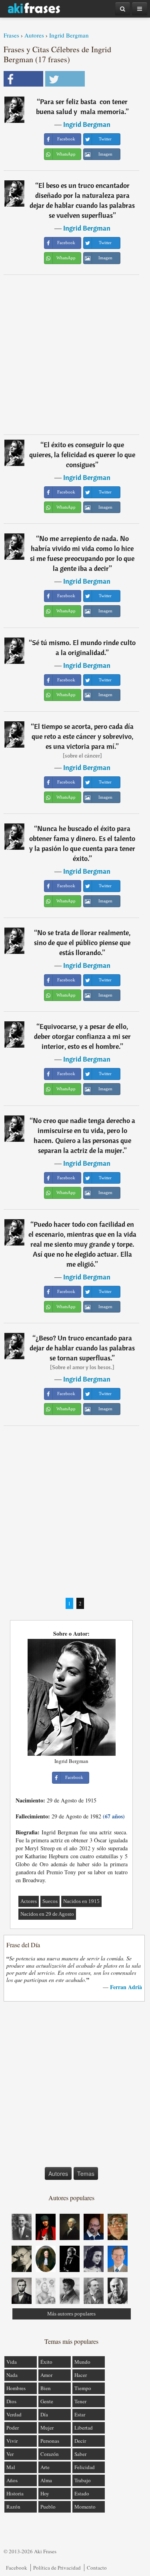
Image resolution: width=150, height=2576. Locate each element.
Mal (11, 2467)
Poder (13, 2428)
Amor (46, 2375)
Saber (80, 2454)
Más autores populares (71, 2314)
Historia (15, 2493)
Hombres (16, 2388)
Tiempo (83, 2388)
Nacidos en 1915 (81, 1901)
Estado (82, 2493)
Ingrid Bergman (69, 35)
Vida (12, 2362)
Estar (80, 2414)
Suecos (50, 1901)
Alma (46, 2480)
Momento (85, 2507)
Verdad (14, 2414)
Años (12, 2480)
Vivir (12, 2441)
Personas (50, 2441)
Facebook (17, 2568)
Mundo (82, 2362)
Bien (46, 2388)
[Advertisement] (75, 354)
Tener (80, 2401)
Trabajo (83, 2480)
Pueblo (48, 2507)
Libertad (84, 2428)
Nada (12, 2375)
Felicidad (85, 2467)
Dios (11, 2401)
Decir (80, 2441)
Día (44, 2414)
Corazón (50, 2454)
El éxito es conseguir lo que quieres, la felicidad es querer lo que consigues (82, 455)
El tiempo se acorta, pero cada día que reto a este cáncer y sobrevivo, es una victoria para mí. (83, 736)
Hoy (45, 2493)
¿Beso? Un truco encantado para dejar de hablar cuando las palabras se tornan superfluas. (82, 1348)
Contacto (97, 2568)
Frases (11, 35)
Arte (45, 2467)
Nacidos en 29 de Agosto (47, 1914)
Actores (29, 1901)
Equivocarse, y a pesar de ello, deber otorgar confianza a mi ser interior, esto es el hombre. (82, 1036)
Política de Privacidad (57, 2568)
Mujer (47, 2428)
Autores (34, 35)
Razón (13, 2507)
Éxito (46, 2362)
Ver (10, 2454)
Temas (86, 2173)
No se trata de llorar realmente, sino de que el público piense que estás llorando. (82, 943)
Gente (47, 2401)
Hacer (81, 2375)
